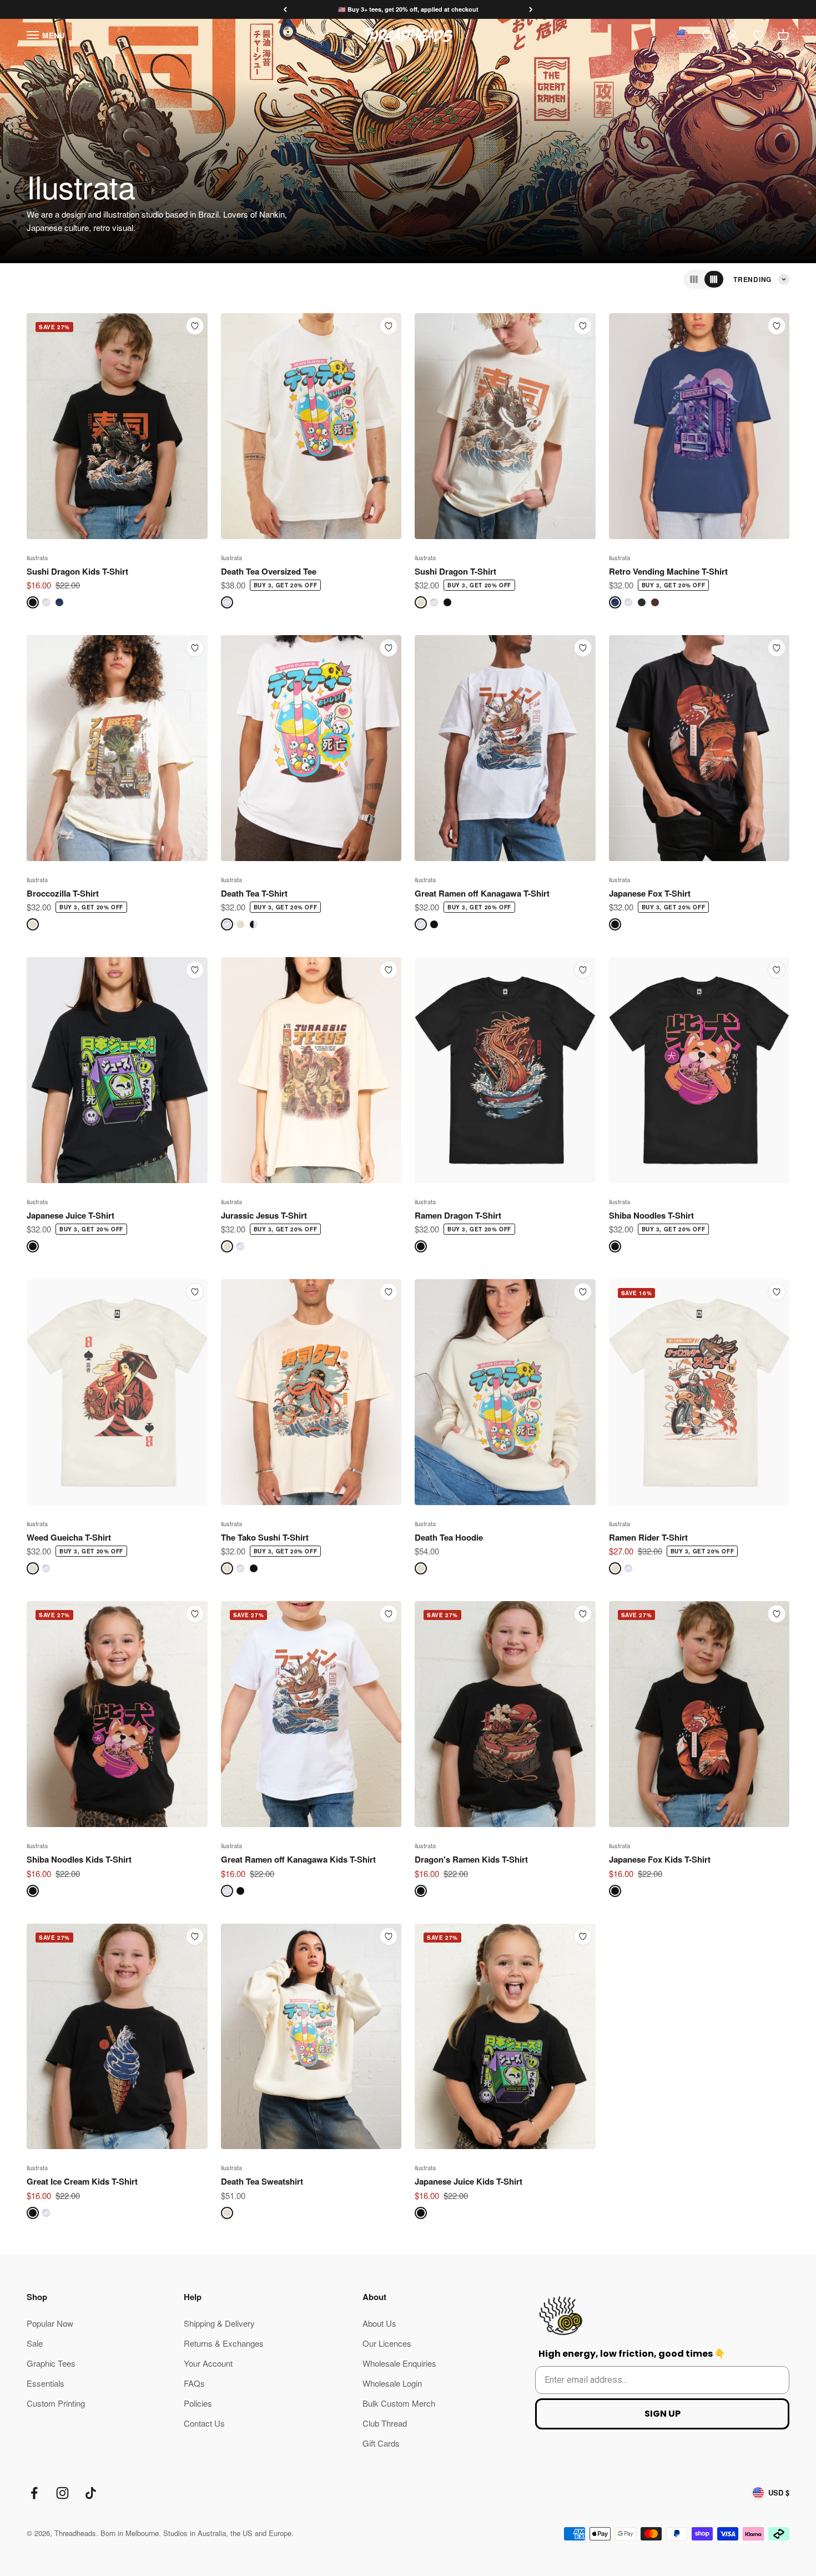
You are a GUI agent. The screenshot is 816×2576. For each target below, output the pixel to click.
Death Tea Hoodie (449, 1537)
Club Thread (385, 2423)
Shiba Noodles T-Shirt (651, 1215)
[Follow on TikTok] (91, 2493)
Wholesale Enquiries (399, 2363)
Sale (35, 2343)
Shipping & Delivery (219, 2323)
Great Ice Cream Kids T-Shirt (82, 2181)
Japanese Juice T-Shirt (70, 1215)
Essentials (46, 2383)
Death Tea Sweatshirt (262, 2181)
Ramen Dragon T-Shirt (458, 1215)
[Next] (531, 10)
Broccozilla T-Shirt (63, 893)
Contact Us (204, 2423)
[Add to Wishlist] (195, 326)
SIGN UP (663, 2414)
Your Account (208, 2363)
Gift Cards (381, 2443)
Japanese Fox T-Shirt (650, 893)
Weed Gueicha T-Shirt (69, 1537)
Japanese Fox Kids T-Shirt (660, 1859)
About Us (379, 2323)
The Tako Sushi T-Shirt (265, 1537)
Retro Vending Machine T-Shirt (668, 571)
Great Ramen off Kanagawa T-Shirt (482, 893)
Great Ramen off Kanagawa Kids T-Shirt (298, 1859)
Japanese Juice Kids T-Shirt (469, 2181)
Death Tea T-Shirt (254, 893)
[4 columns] (714, 279)
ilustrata (37, 557)
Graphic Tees (51, 2363)
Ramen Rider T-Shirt (648, 1537)
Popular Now (50, 2323)
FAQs (194, 2383)
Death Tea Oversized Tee (269, 571)
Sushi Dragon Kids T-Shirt (77, 571)
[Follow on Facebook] (34, 2493)
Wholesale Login (392, 2383)
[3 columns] (694, 279)
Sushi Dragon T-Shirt (455, 571)
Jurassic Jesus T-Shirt (264, 1215)
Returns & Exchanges (224, 2343)
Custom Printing (56, 2403)
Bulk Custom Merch (399, 2403)
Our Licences (387, 2343)
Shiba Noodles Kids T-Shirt (79, 1859)
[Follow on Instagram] (62, 2493)
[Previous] (285, 10)
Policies (198, 2403)
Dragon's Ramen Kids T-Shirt (471, 1859)
